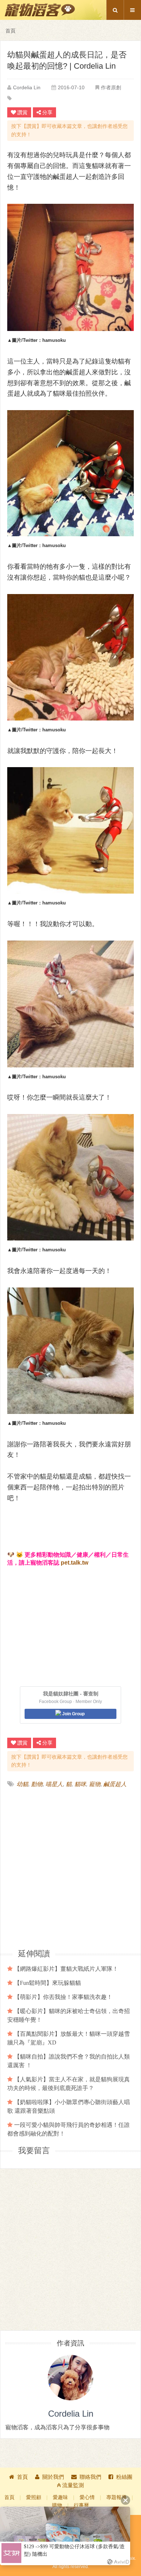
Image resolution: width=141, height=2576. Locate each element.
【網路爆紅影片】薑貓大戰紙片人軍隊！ (66, 1969)
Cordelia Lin (27, 87)
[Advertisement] (70, 1868)
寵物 (95, 1784)
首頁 (10, 31)
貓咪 (80, 1784)
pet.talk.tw (74, 1563)
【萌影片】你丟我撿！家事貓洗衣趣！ (63, 1997)
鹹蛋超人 (115, 1784)
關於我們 (53, 2477)
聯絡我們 (90, 2477)
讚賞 (22, 112)
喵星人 (54, 1784)
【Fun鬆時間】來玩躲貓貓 (48, 1983)
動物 (37, 1784)
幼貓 (22, 1784)
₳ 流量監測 (70, 2485)
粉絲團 (124, 2477)
